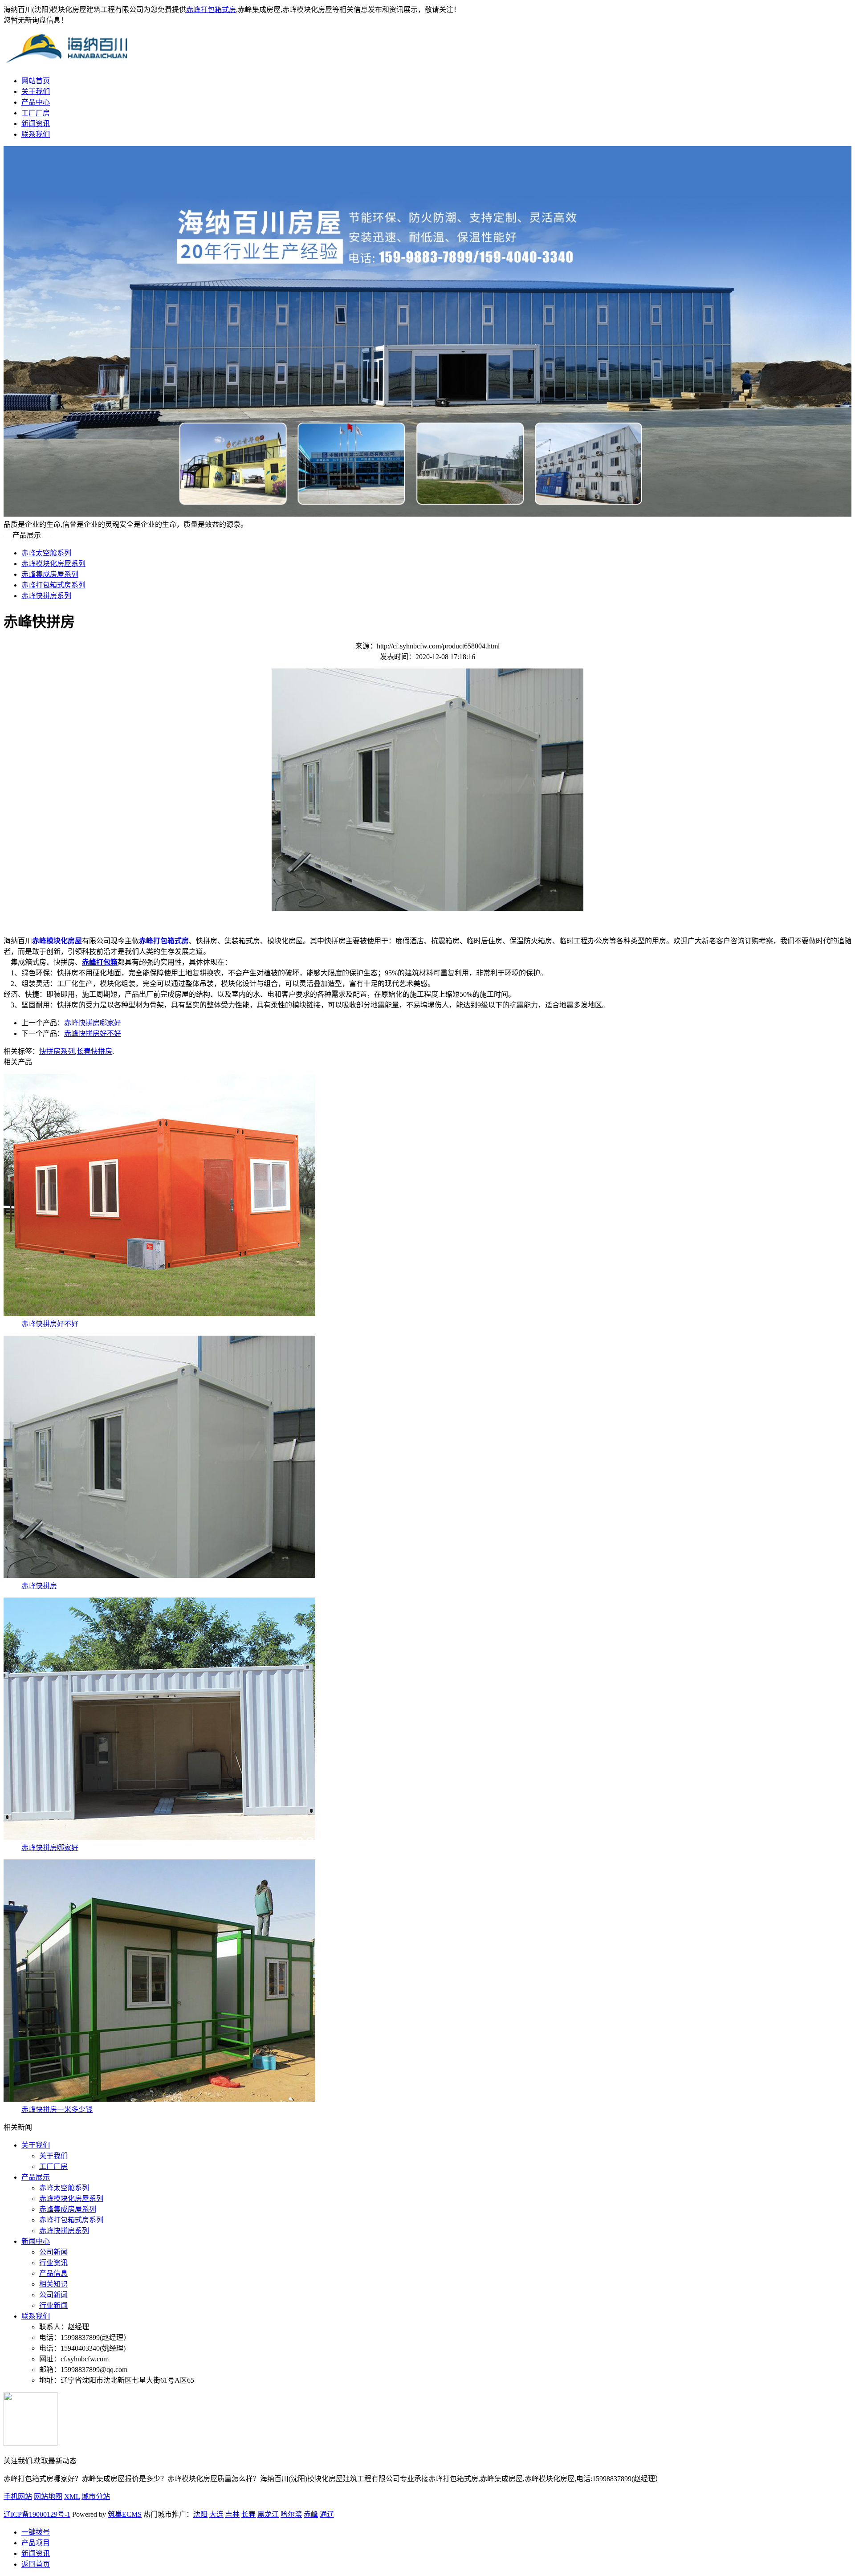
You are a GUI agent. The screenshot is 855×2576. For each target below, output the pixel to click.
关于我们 (36, 92)
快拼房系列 (57, 1051)
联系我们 (36, 134)
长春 (248, 2514)
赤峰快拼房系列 (46, 596)
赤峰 (311, 2514)
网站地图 (48, 2497)
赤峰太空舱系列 (46, 553)
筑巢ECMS (125, 2514)
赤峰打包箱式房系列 (53, 585)
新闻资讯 (36, 124)
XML (72, 2497)
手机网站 (18, 2497)
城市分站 (96, 2497)
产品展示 (36, 2177)
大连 (216, 2514)
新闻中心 (36, 2241)
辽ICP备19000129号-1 (37, 2514)
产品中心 (36, 102)
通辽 (327, 2514)
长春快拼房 (94, 1051)
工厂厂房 (36, 113)
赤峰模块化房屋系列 (53, 564)
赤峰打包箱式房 (211, 10)
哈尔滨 (291, 2514)
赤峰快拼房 (39, 1586)
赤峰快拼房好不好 (93, 1033)
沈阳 (200, 2514)
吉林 (232, 2514)
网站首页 (36, 81)
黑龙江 (268, 2514)
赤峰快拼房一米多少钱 (57, 2109)
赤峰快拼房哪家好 (93, 1023)
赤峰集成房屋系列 (50, 574)
